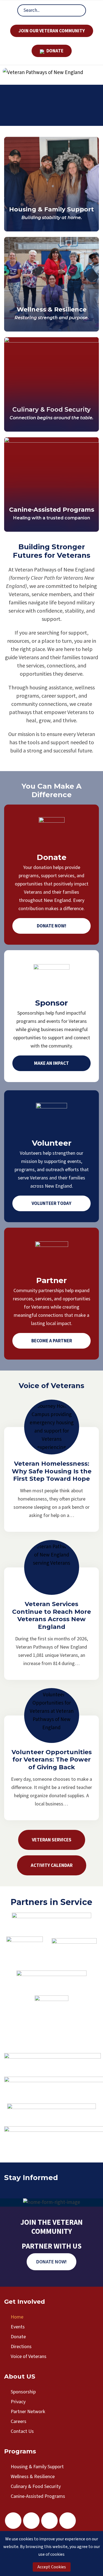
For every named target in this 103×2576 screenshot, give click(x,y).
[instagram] (31, 2521)
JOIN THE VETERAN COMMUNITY (51, 2227)
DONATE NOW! (51, 2262)
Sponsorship (23, 2392)
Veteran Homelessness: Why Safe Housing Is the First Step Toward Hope (52, 1471)
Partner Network (28, 2412)
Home (17, 2317)
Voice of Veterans (29, 2356)
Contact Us (22, 2431)
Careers (19, 2421)
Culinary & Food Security (51, 410)
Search (77, 10)
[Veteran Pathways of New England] (43, 73)
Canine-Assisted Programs (52, 510)
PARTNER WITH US (52, 2246)
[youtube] (49, 2521)
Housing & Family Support (51, 209)
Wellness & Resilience (52, 309)
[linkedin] (68, 2521)
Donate (18, 2337)
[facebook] (13, 2521)
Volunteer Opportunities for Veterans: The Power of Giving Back (52, 1760)
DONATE (55, 51)
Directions (21, 2347)
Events (18, 2327)
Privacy (18, 2402)
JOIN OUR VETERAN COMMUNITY (52, 31)
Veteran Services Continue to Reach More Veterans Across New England (51, 1615)
